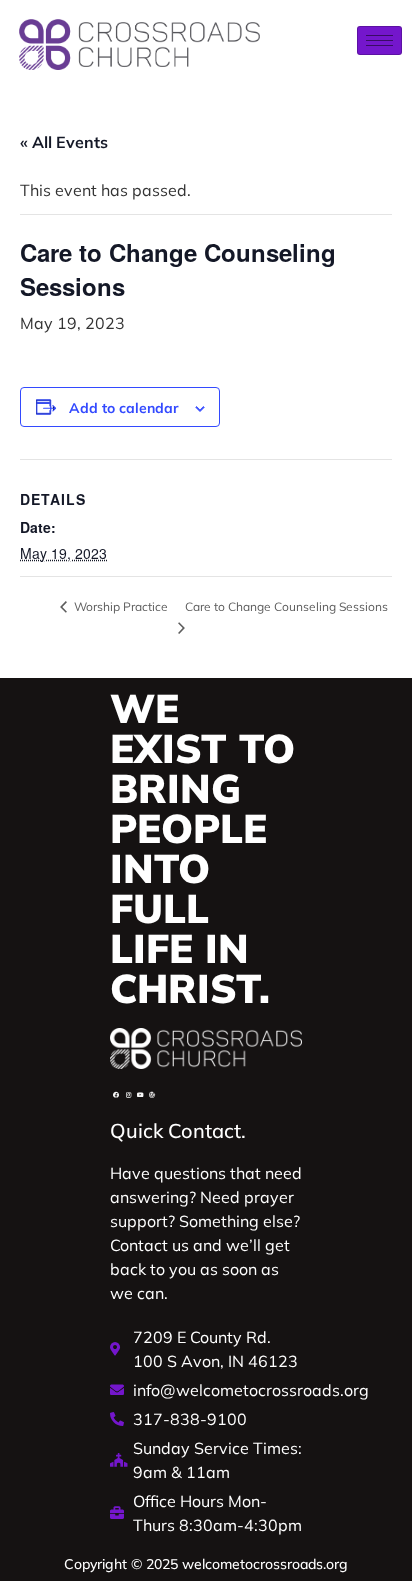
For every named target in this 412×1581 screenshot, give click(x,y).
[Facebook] (116, 1095)
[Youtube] (140, 1095)
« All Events (64, 142)
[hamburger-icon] (379, 40)
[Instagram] (128, 1095)
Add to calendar (124, 408)
